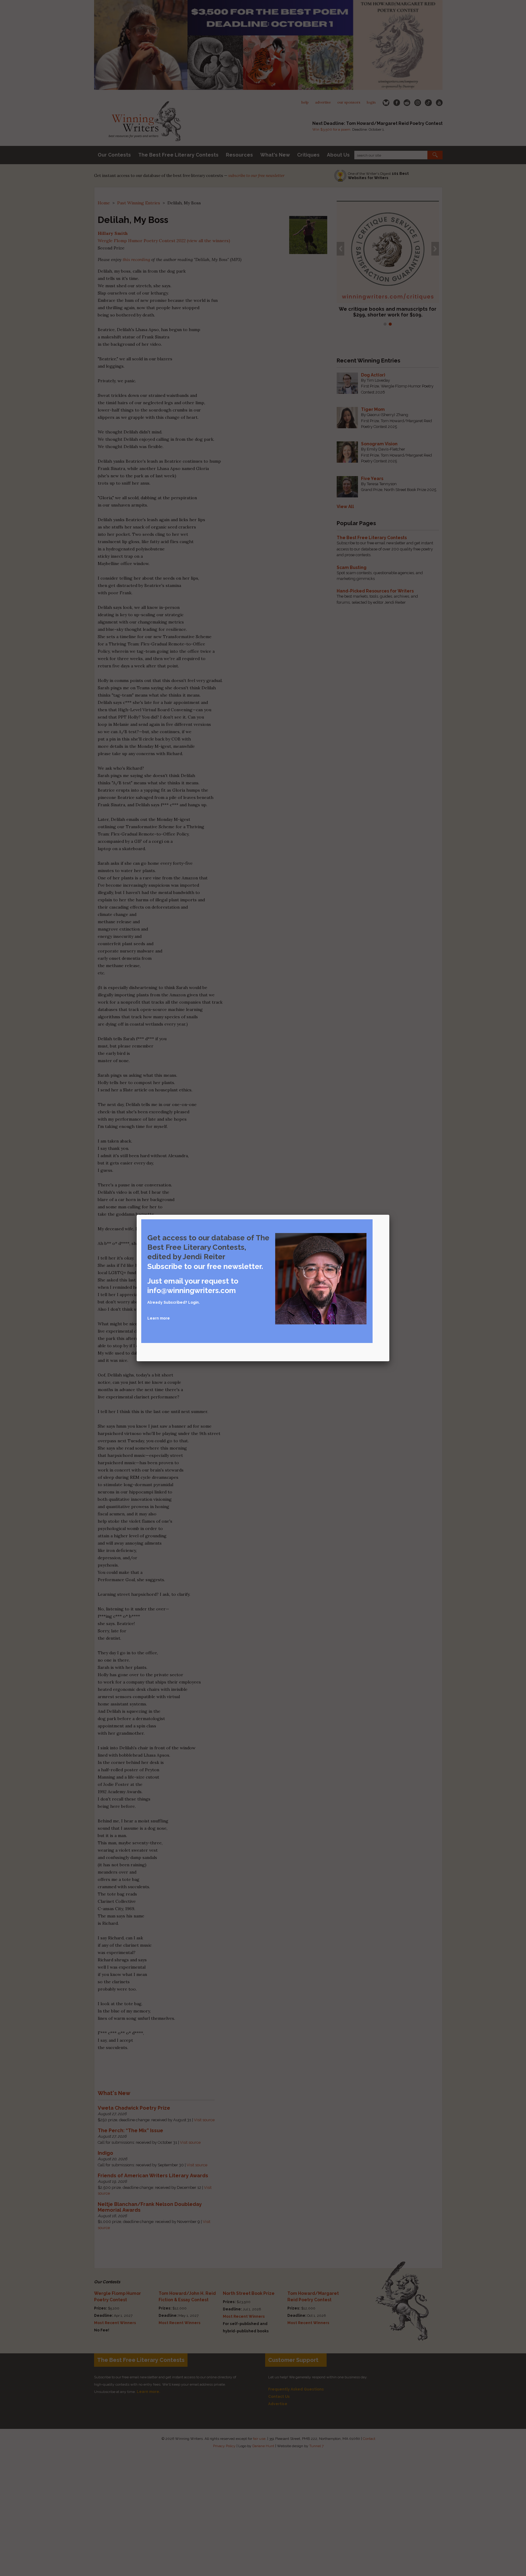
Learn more (159, 1318)
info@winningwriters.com (192, 1290)
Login (193, 1302)
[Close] (389, 1215)
